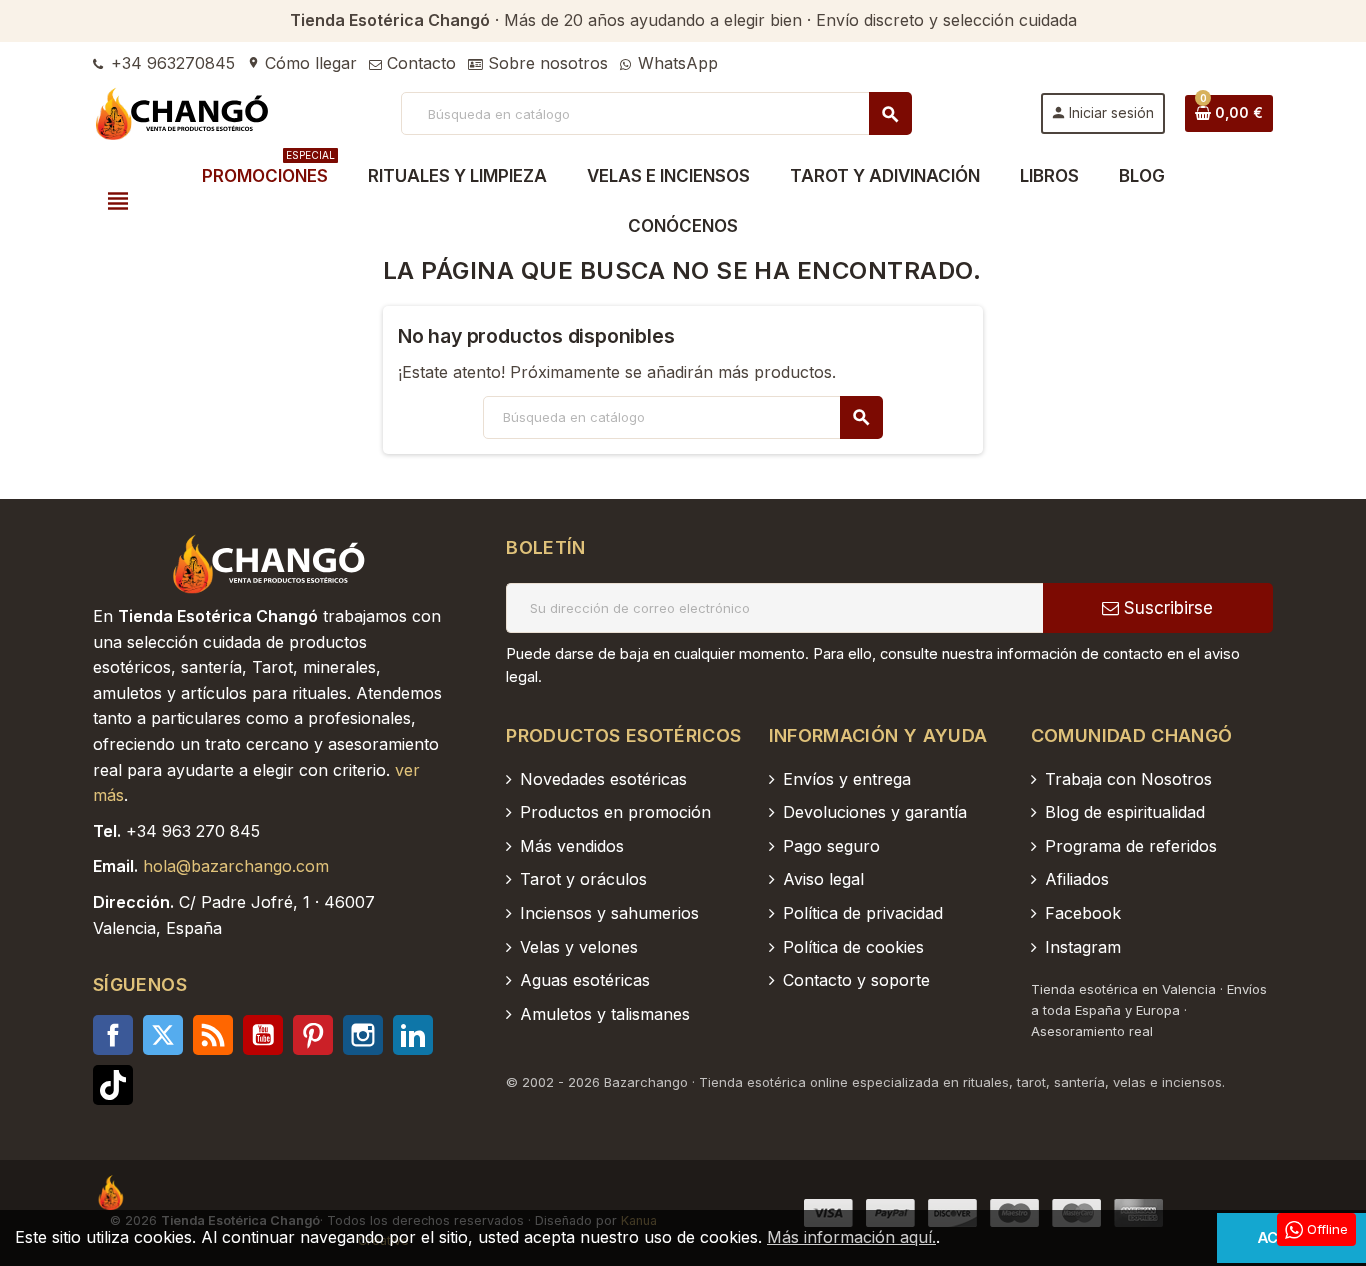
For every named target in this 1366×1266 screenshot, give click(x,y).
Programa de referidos (1131, 846)
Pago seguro (831, 846)
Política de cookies (853, 947)
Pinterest (313, 1035)
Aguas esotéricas (585, 980)
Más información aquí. (851, 1237)
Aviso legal (823, 879)
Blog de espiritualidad (1125, 812)
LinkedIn (413, 1035)
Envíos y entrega (847, 779)
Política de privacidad (863, 913)
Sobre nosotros (545, 63)
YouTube (263, 1035)
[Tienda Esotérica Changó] (183, 112)
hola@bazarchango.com (236, 866)
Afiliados (1077, 879)
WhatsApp (675, 63)
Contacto (419, 63)
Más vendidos (572, 846)
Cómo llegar (302, 63)
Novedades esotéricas (603, 779)
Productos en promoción (615, 812)
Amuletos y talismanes (605, 1014)
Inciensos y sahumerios (609, 913)
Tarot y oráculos (583, 879)
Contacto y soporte (856, 980)
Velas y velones (579, 947)
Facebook (113, 1035)
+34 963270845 (170, 63)
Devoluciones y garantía (875, 812)
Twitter (163, 1035)
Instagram (363, 1035)
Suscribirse (1166, 608)
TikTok (113, 1085)
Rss (213, 1035)
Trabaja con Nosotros (1128, 779)
